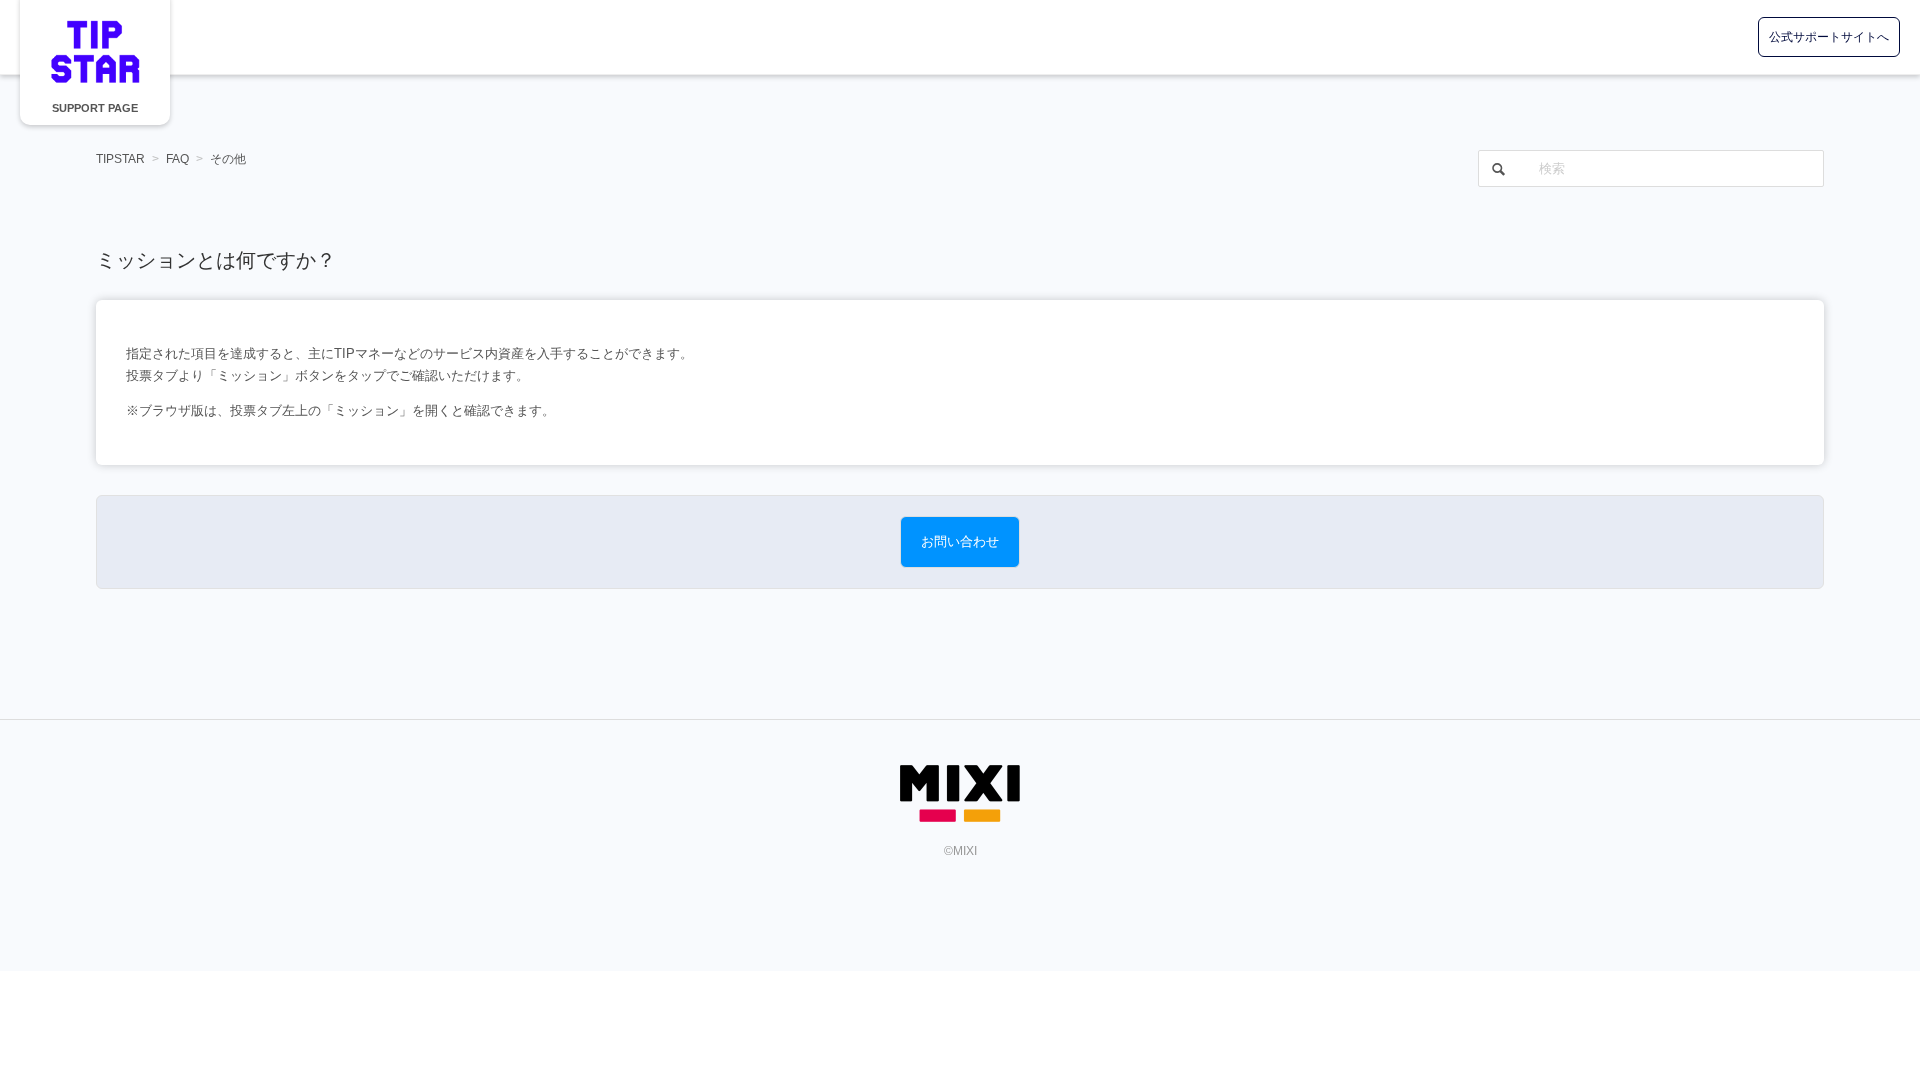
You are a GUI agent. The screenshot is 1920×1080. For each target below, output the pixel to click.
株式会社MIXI (960, 793)
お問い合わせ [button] (960, 541)
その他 (228, 159)
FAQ (177, 159)
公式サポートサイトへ (1829, 37)
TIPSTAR (95, 51)
